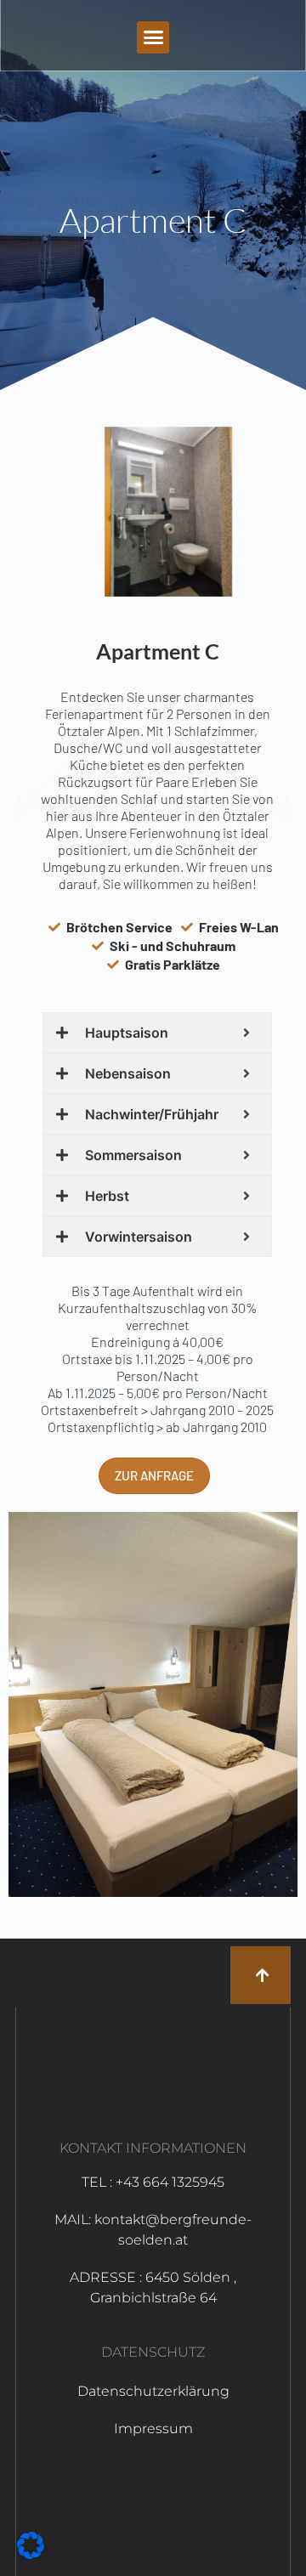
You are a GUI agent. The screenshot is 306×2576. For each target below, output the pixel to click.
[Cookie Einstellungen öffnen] (31, 2554)
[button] (153, 37)
